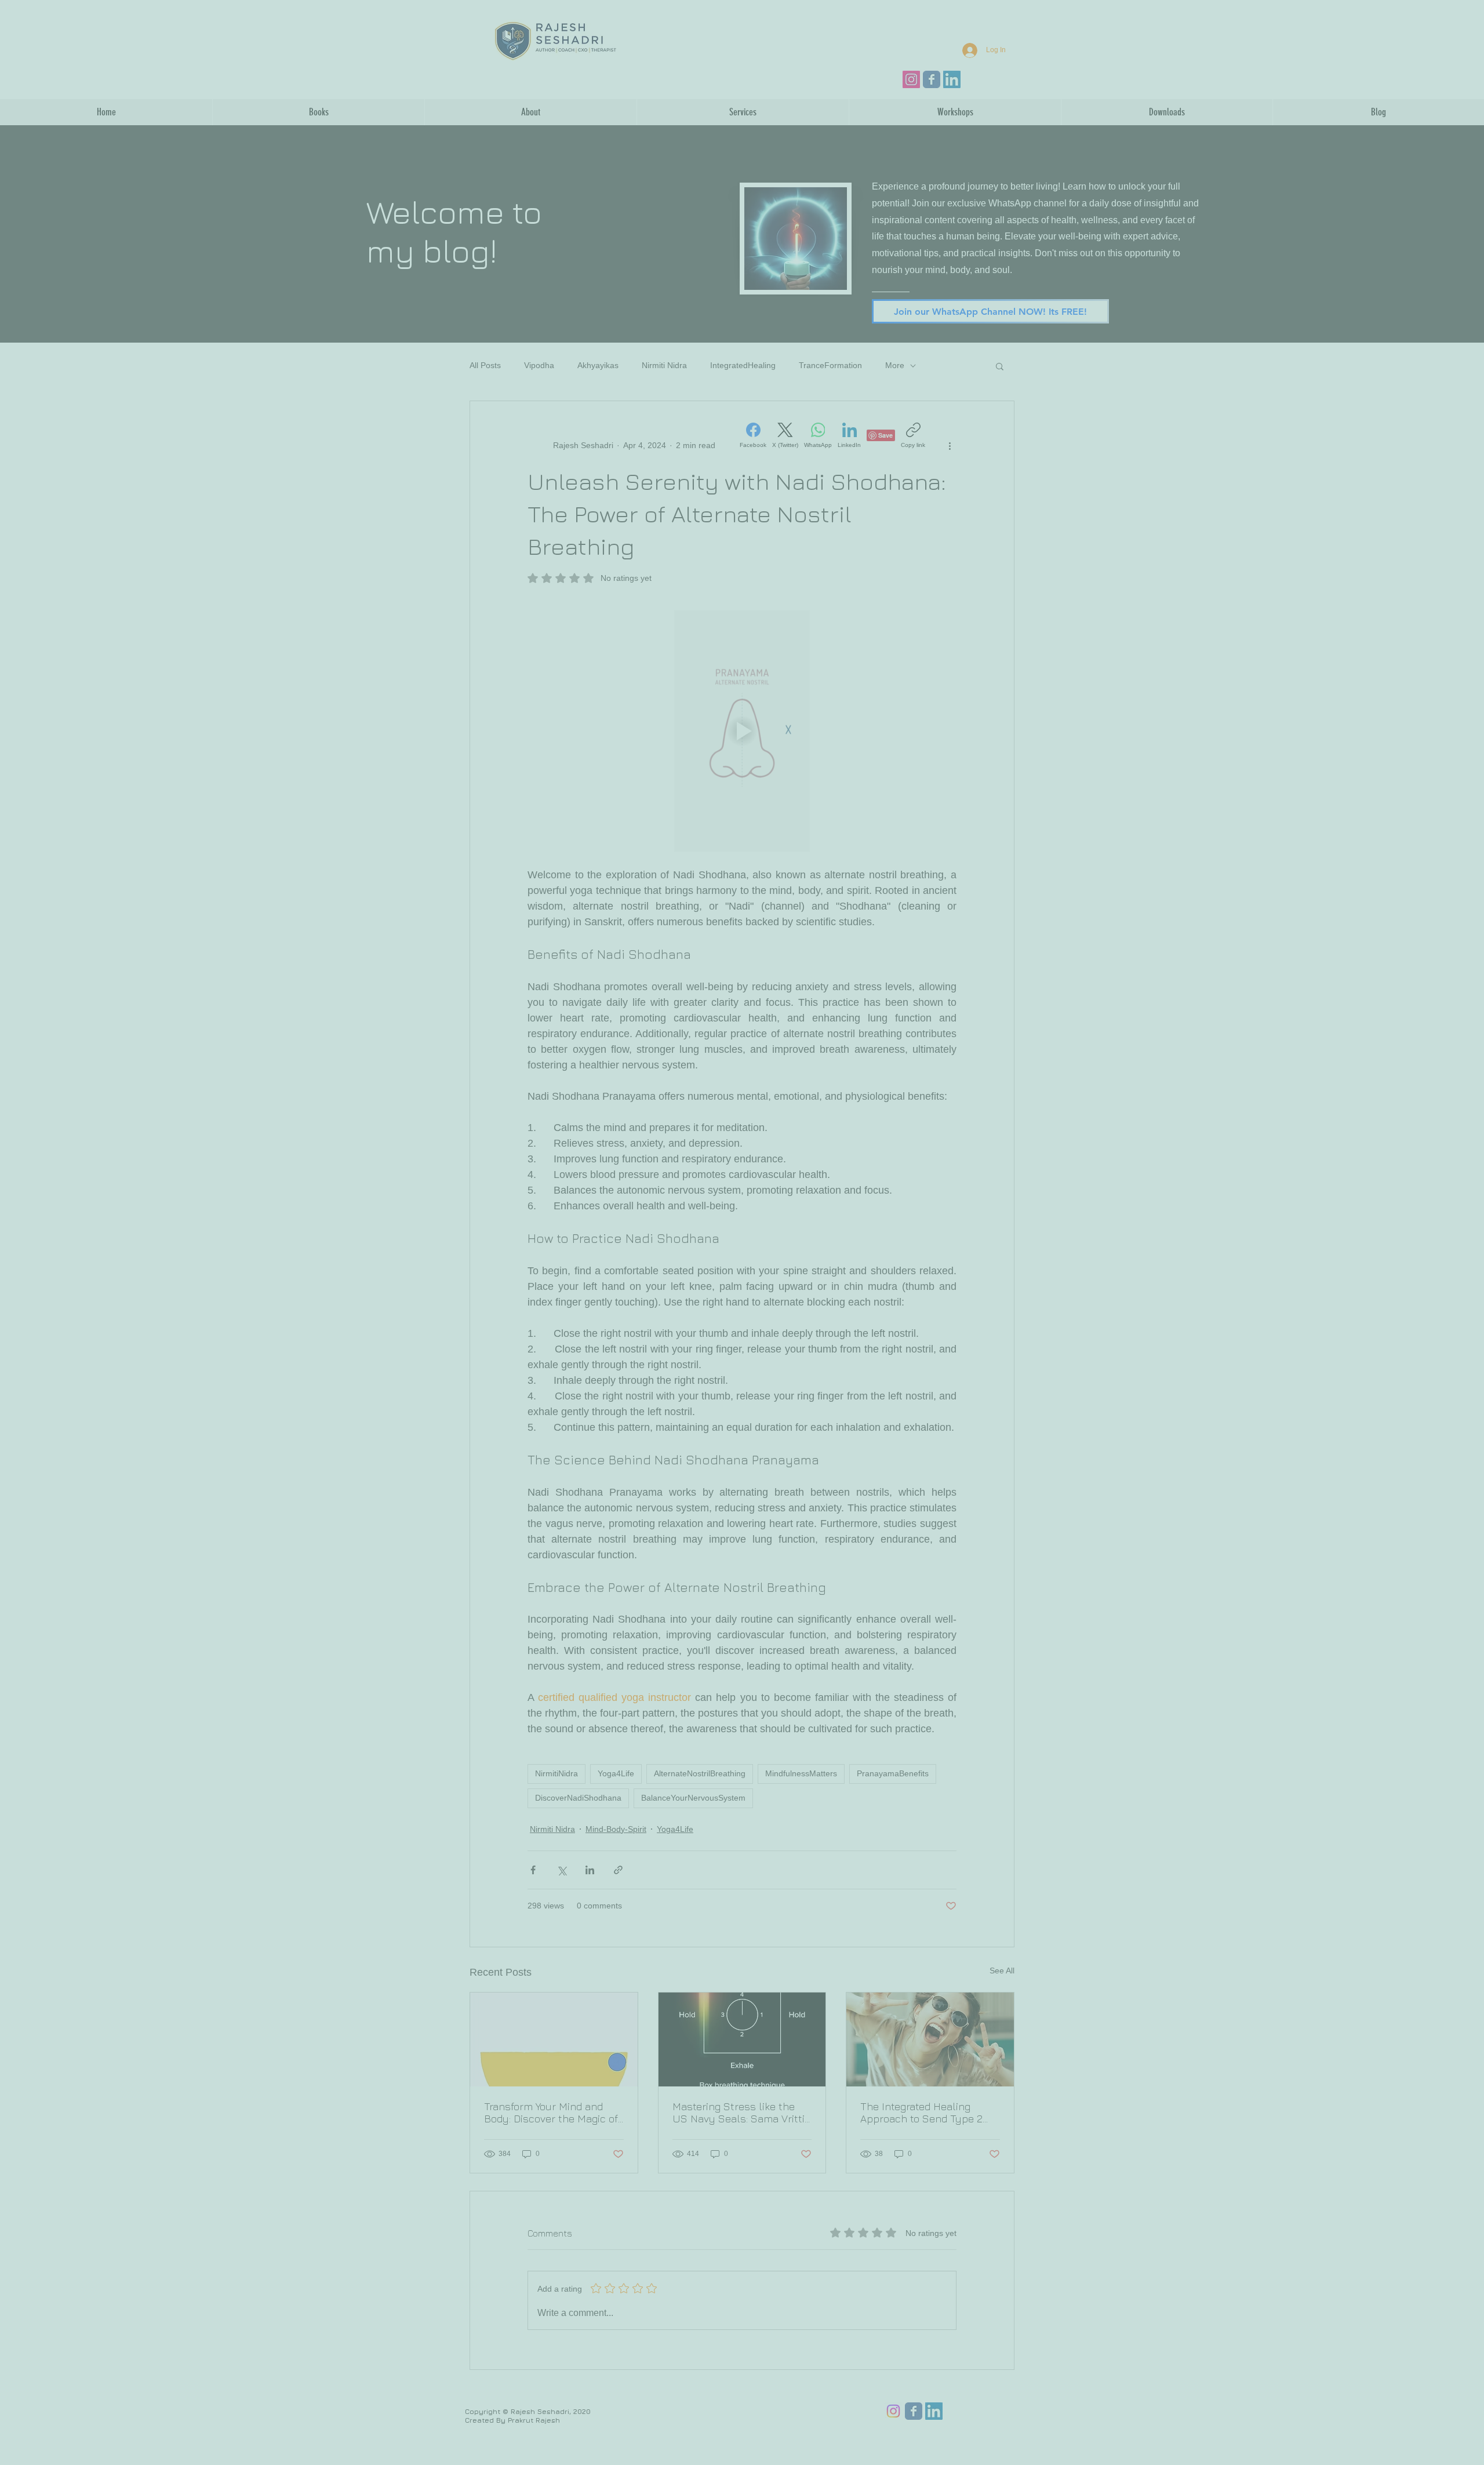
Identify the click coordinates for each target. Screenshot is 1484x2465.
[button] (1463, 20)
